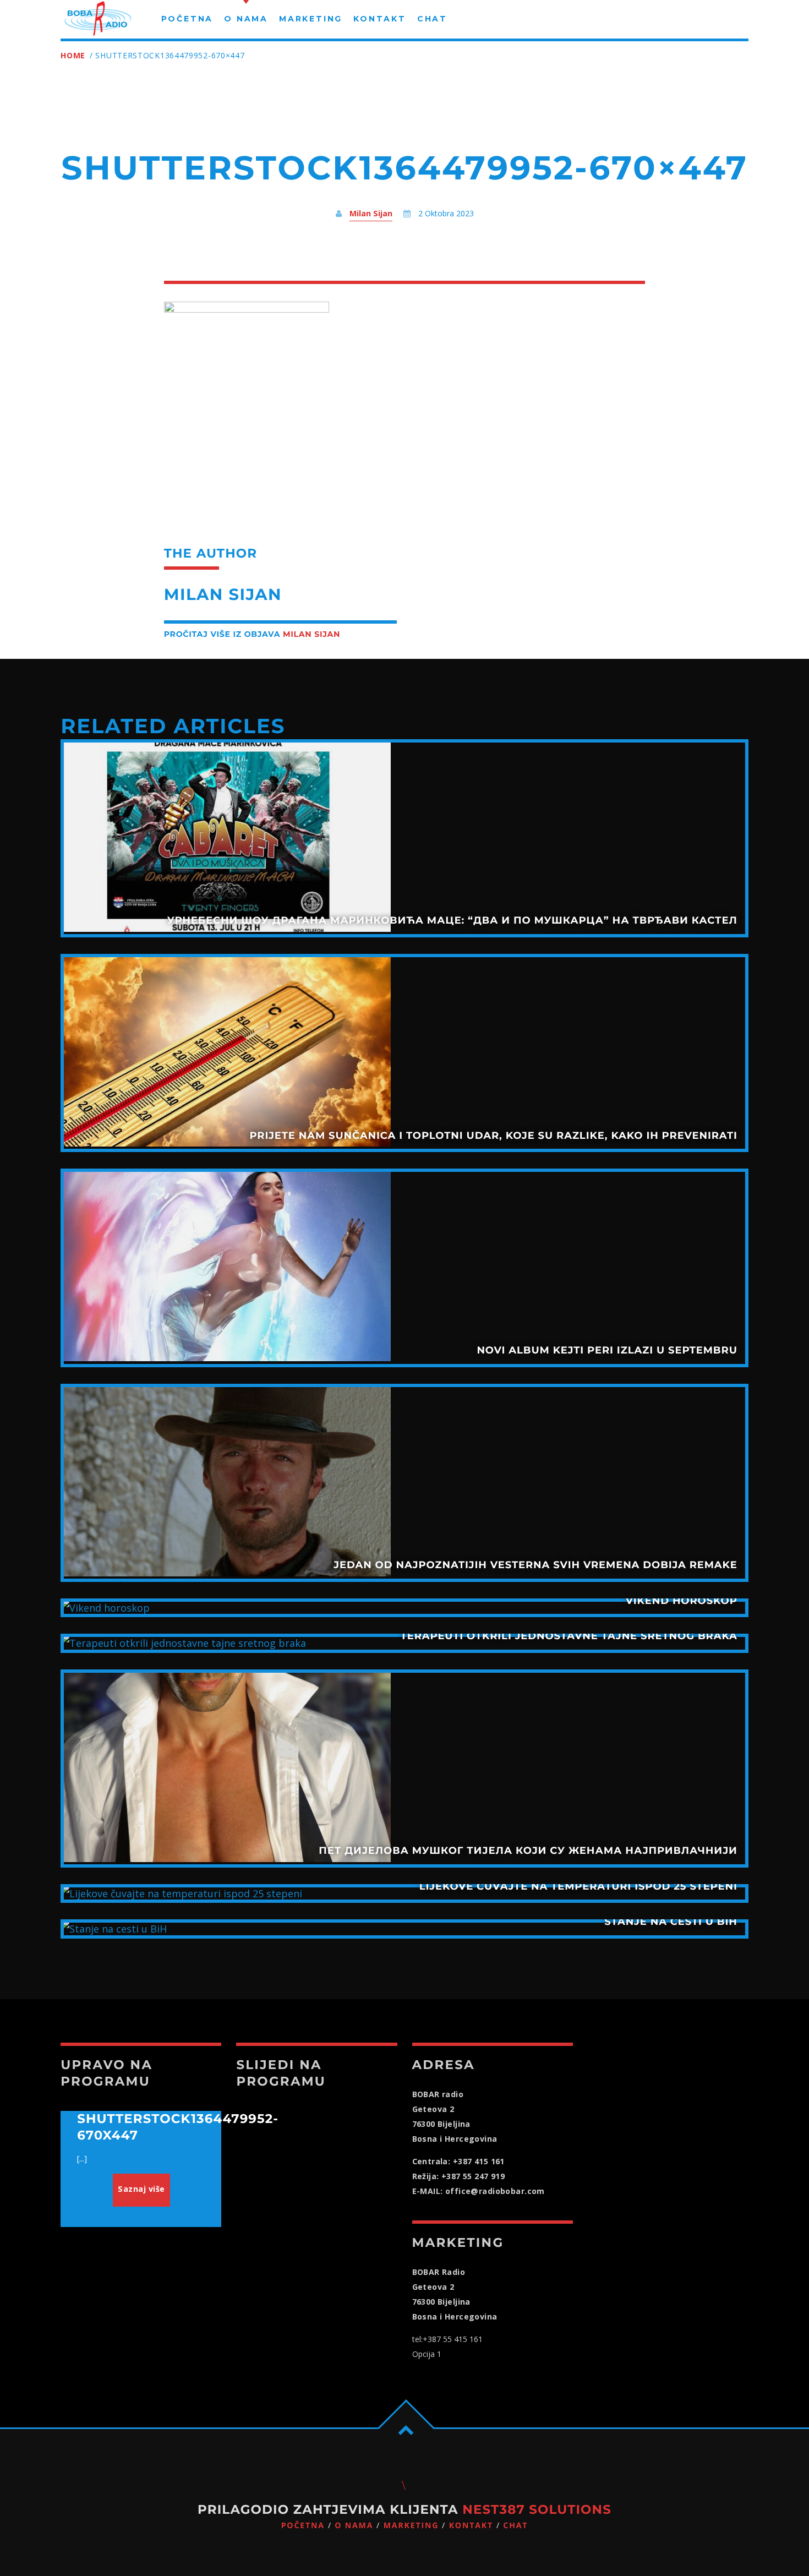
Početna (303, 2526)
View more (404, 838)
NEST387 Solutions (537, 2509)
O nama (354, 2526)
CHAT (515, 2526)
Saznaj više (141, 2189)
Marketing (411, 2526)
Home (73, 55)
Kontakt (471, 2526)
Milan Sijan (371, 213)
